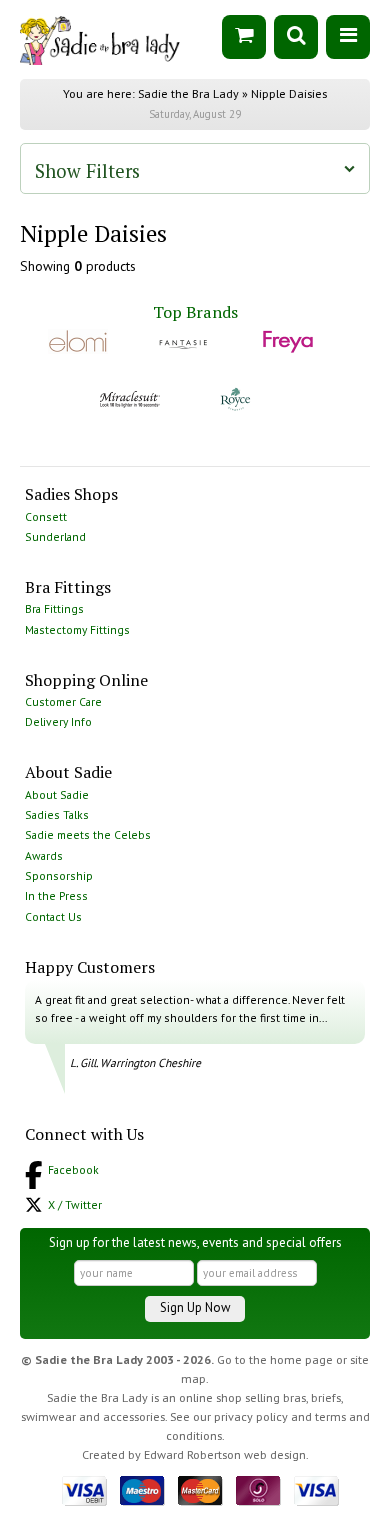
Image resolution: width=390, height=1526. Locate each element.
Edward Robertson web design (225, 1454)
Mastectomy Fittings (77, 629)
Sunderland (55, 536)
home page (301, 1359)
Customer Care (63, 701)
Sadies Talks (57, 814)
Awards (44, 855)
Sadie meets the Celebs (88, 834)
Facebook (73, 1169)
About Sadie (57, 794)
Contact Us (53, 916)
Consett (46, 516)
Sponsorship (59, 875)
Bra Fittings (54, 608)
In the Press (56, 895)
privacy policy (251, 1416)
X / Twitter (75, 1204)
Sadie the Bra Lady (188, 93)
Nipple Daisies (289, 93)
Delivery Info (58, 721)
